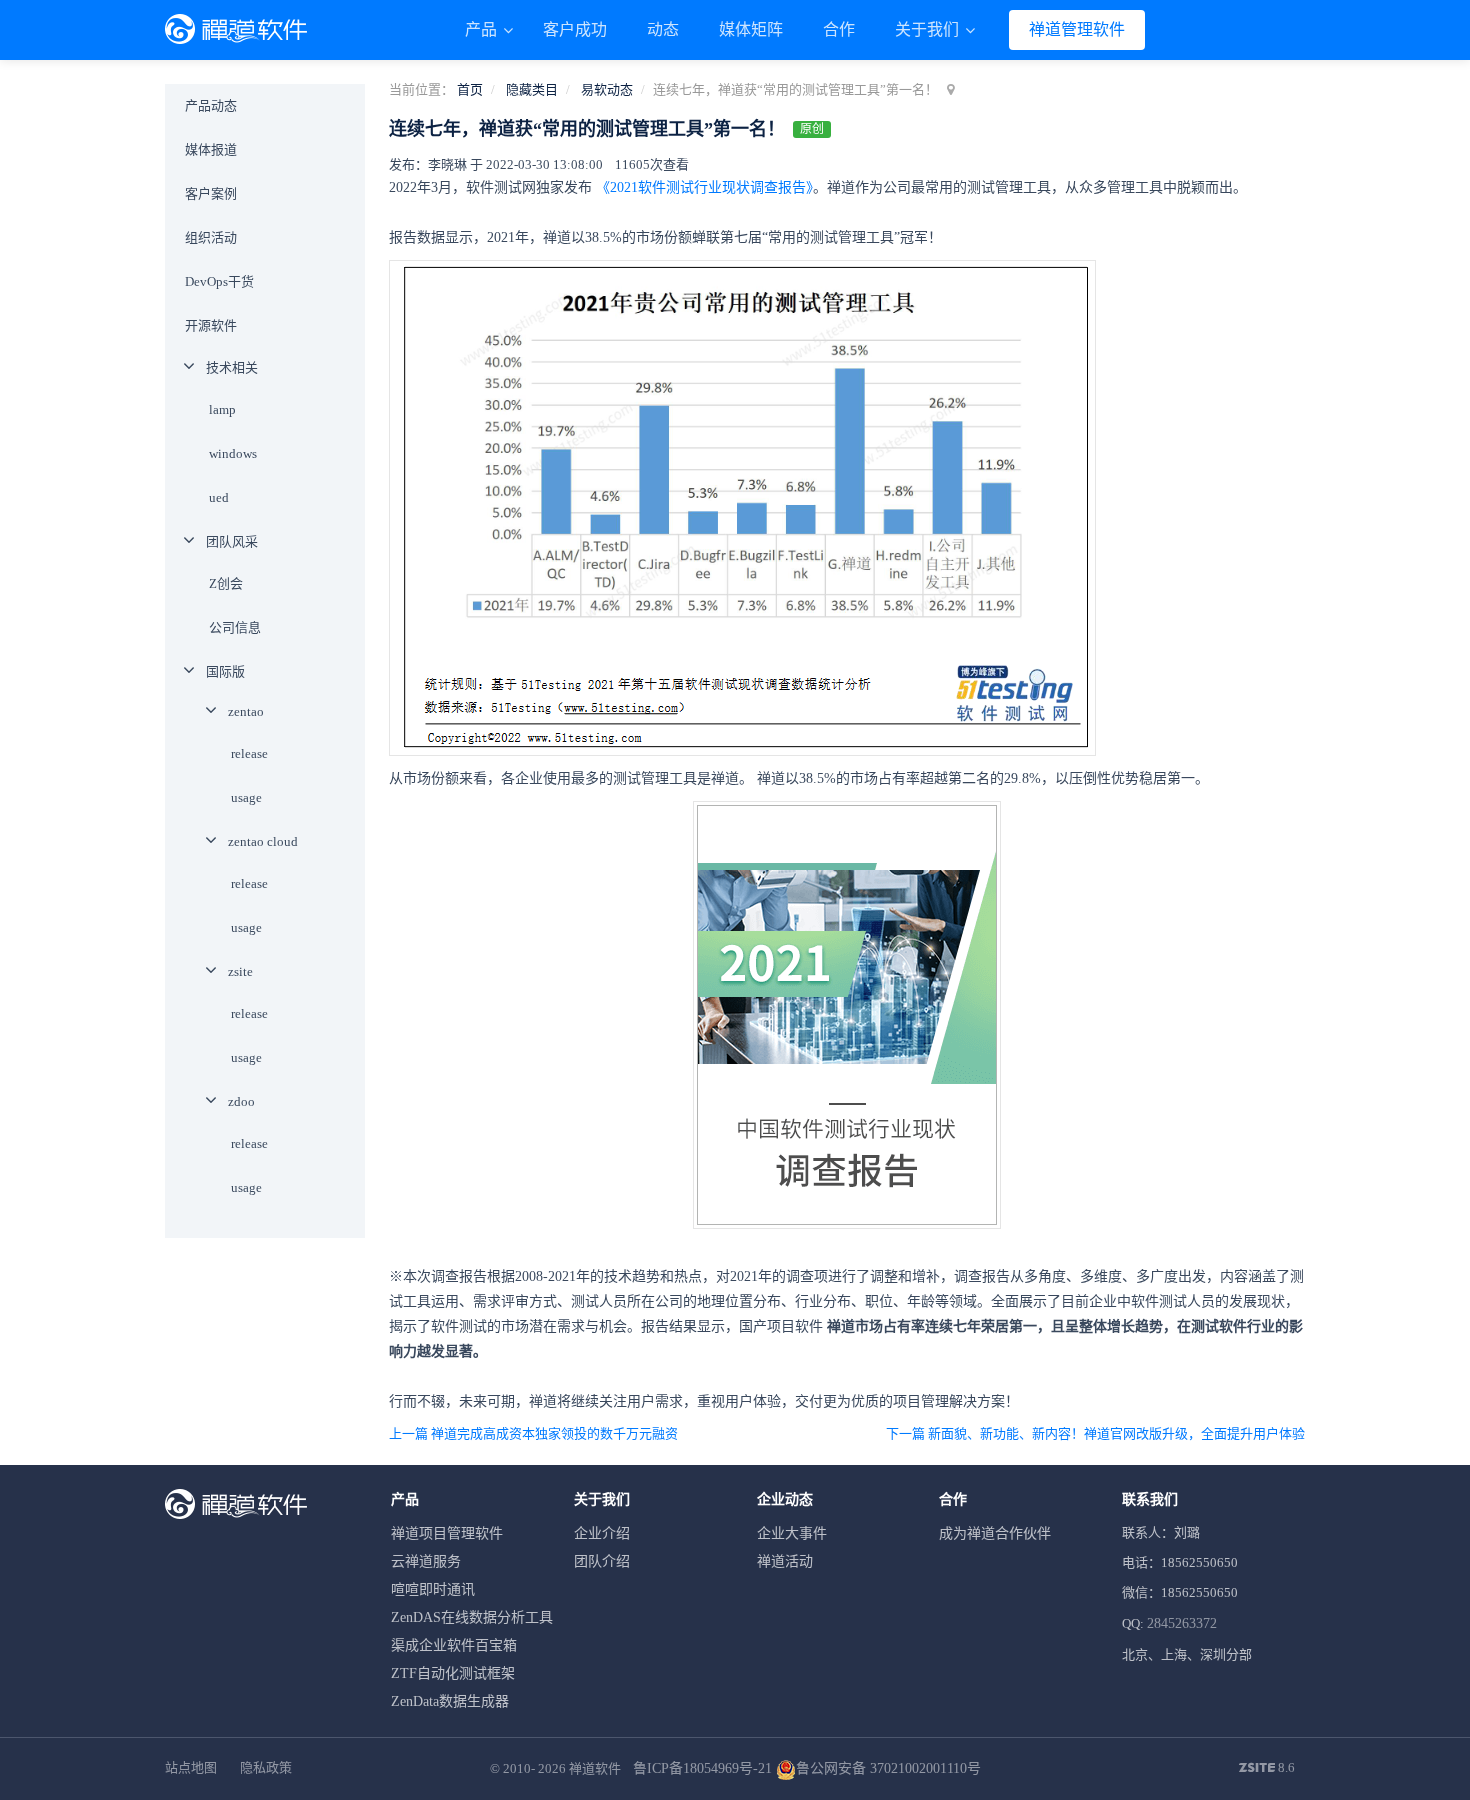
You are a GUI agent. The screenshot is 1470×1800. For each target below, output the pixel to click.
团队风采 (232, 541)
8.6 (1267, 1769)
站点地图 (191, 1767)
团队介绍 (602, 1561)
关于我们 (929, 29)
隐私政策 (266, 1767)
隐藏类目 (532, 89)
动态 (663, 29)
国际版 (225, 671)
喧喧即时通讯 (433, 1589)
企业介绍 (602, 1533)
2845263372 (1182, 1623)
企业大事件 (792, 1533)
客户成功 (575, 29)
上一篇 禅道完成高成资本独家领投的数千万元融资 (533, 1433)
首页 (470, 89)
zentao (246, 711)
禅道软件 (595, 1768)
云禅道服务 (426, 1561)
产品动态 (211, 105)
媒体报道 (211, 149)
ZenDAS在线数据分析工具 (472, 1617)
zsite (240, 971)
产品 (483, 29)
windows (233, 453)
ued (219, 497)
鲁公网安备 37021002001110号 (888, 1768)
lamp (222, 409)
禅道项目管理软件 (447, 1533)
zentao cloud (263, 841)
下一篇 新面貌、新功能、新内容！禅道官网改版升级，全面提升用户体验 (1095, 1433)
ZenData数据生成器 (450, 1701)
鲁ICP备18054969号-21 (702, 1768)
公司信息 (235, 627)
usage (246, 797)
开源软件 (211, 325)
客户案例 (211, 193)
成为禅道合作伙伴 (995, 1533)
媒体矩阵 (751, 29)
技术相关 (232, 367)
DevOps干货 (219, 281)
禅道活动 (785, 1561)
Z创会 (226, 583)
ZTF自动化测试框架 (453, 1673)
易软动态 (607, 89)
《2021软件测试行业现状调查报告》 (704, 187)
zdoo (241, 1101)
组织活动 (211, 237)
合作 (839, 29)
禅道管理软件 (1077, 29)
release (249, 753)
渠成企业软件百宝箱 (454, 1645)
